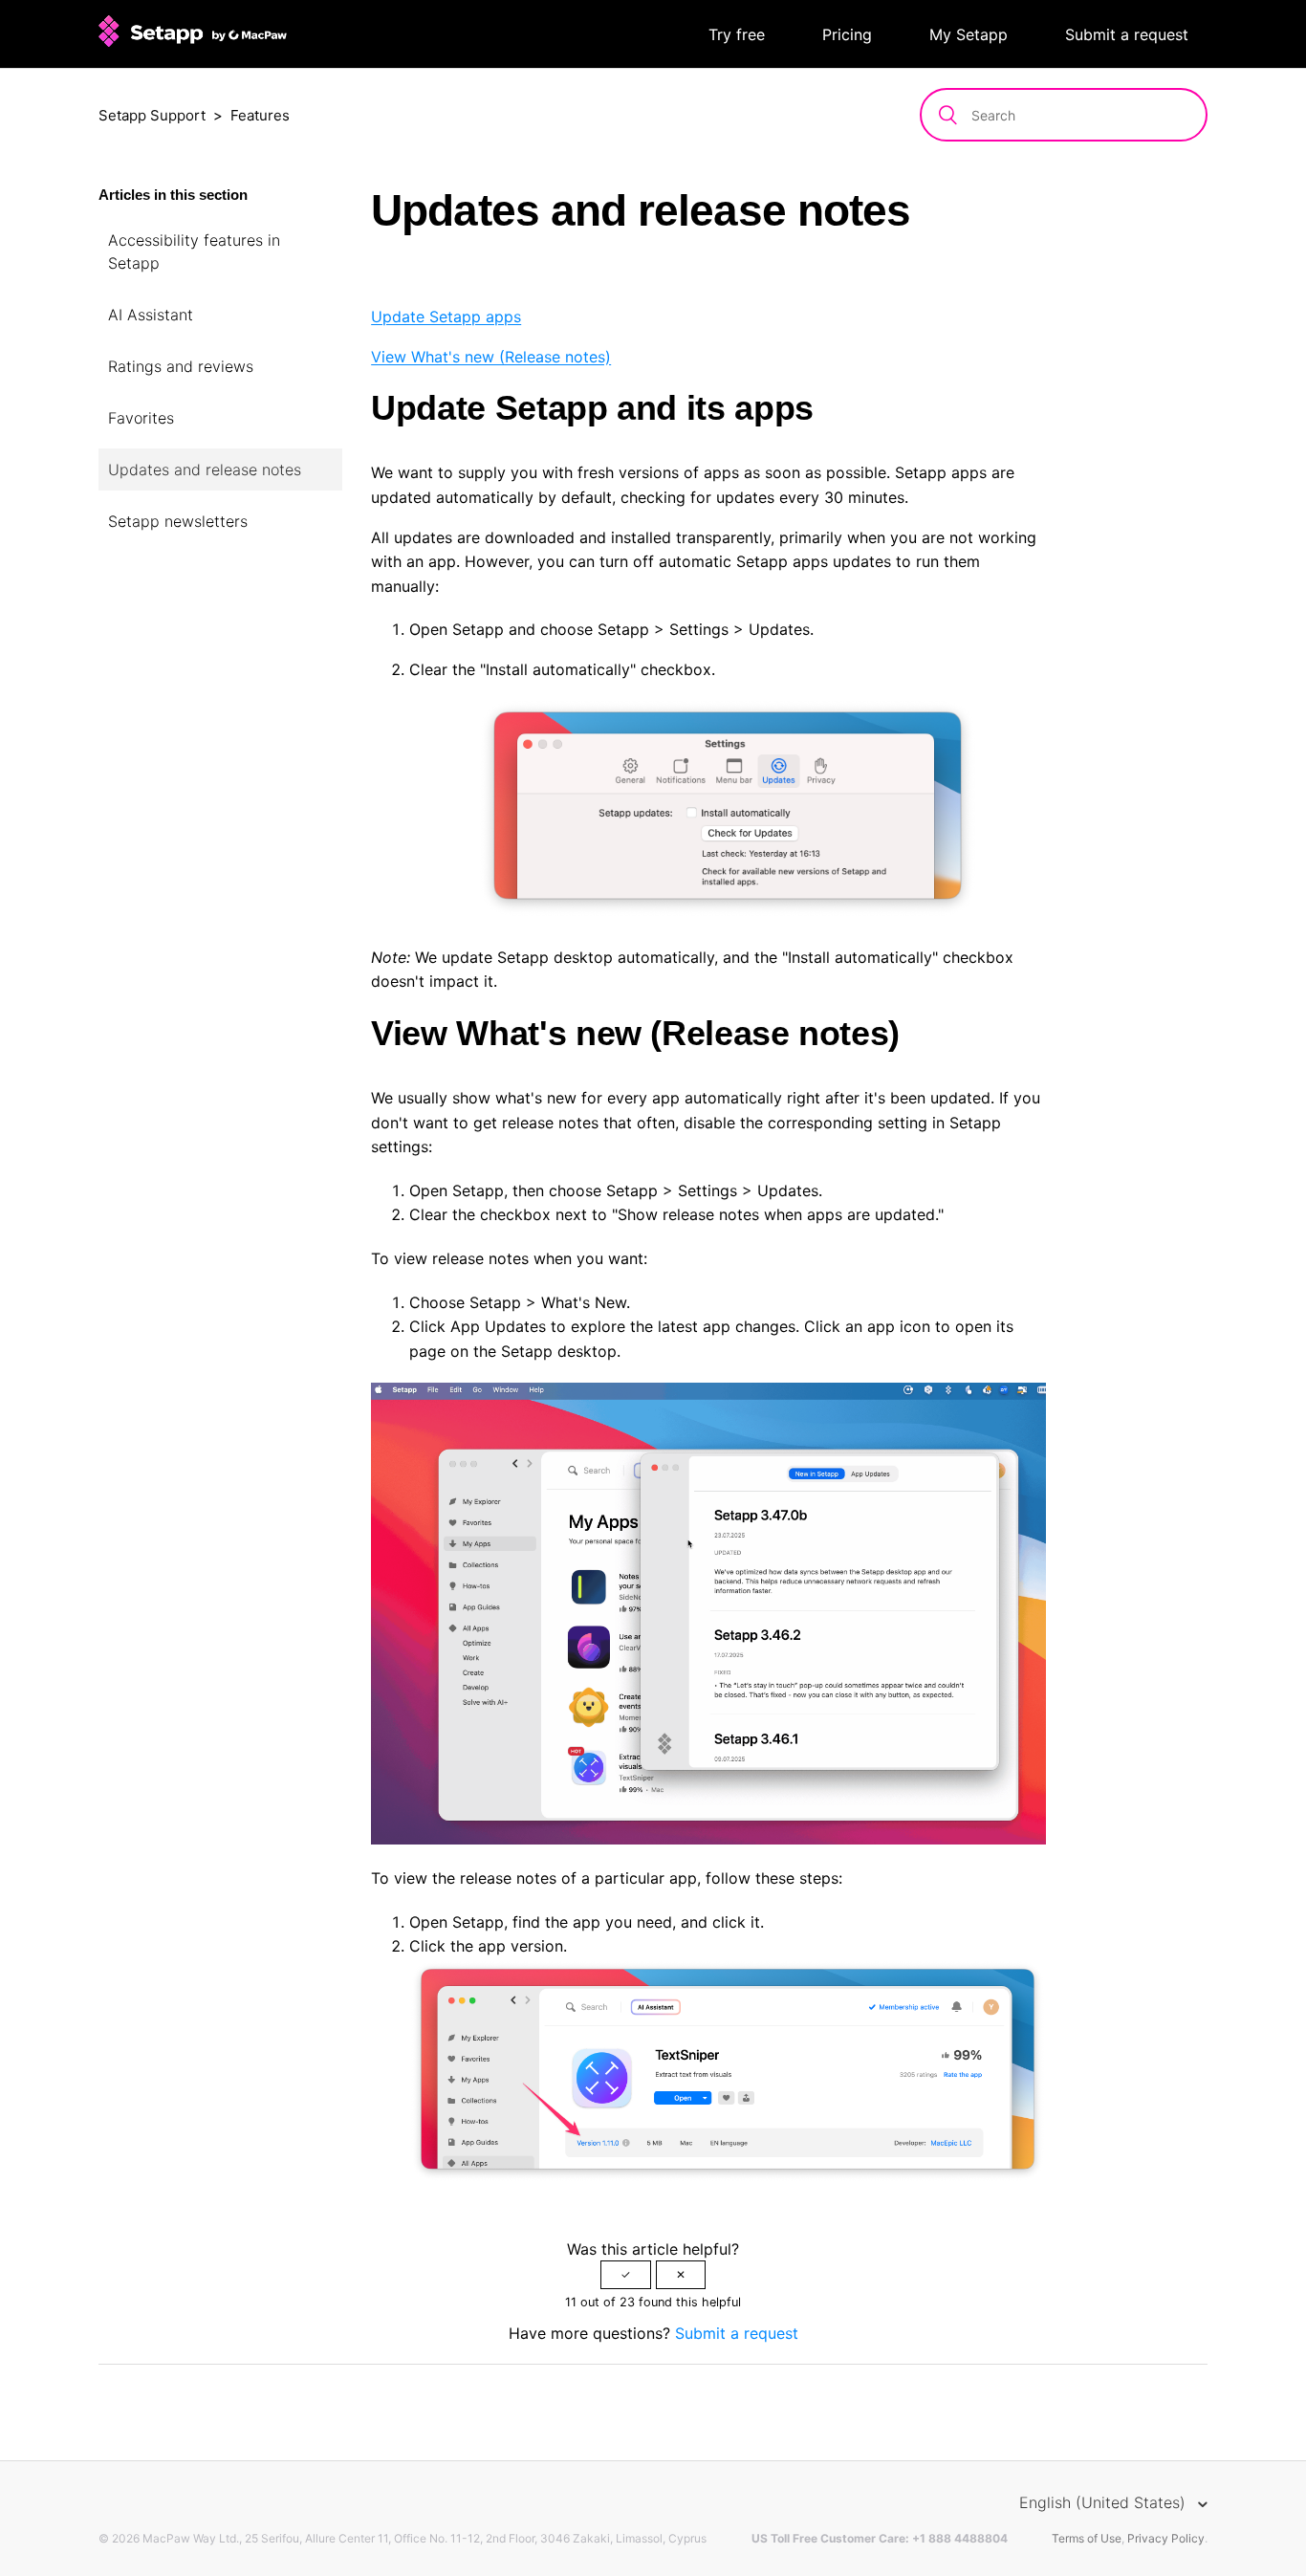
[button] (626, 2275)
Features (260, 115)
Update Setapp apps (446, 317)
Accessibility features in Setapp (194, 251)
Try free (737, 34)
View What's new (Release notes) (491, 357)
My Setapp (969, 34)
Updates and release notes (205, 469)
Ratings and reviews (181, 366)
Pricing (847, 34)
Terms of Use (1087, 2538)
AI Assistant (151, 315)
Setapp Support (152, 115)
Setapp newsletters (178, 521)
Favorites (141, 418)
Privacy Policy (1166, 2538)
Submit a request (1127, 34)
